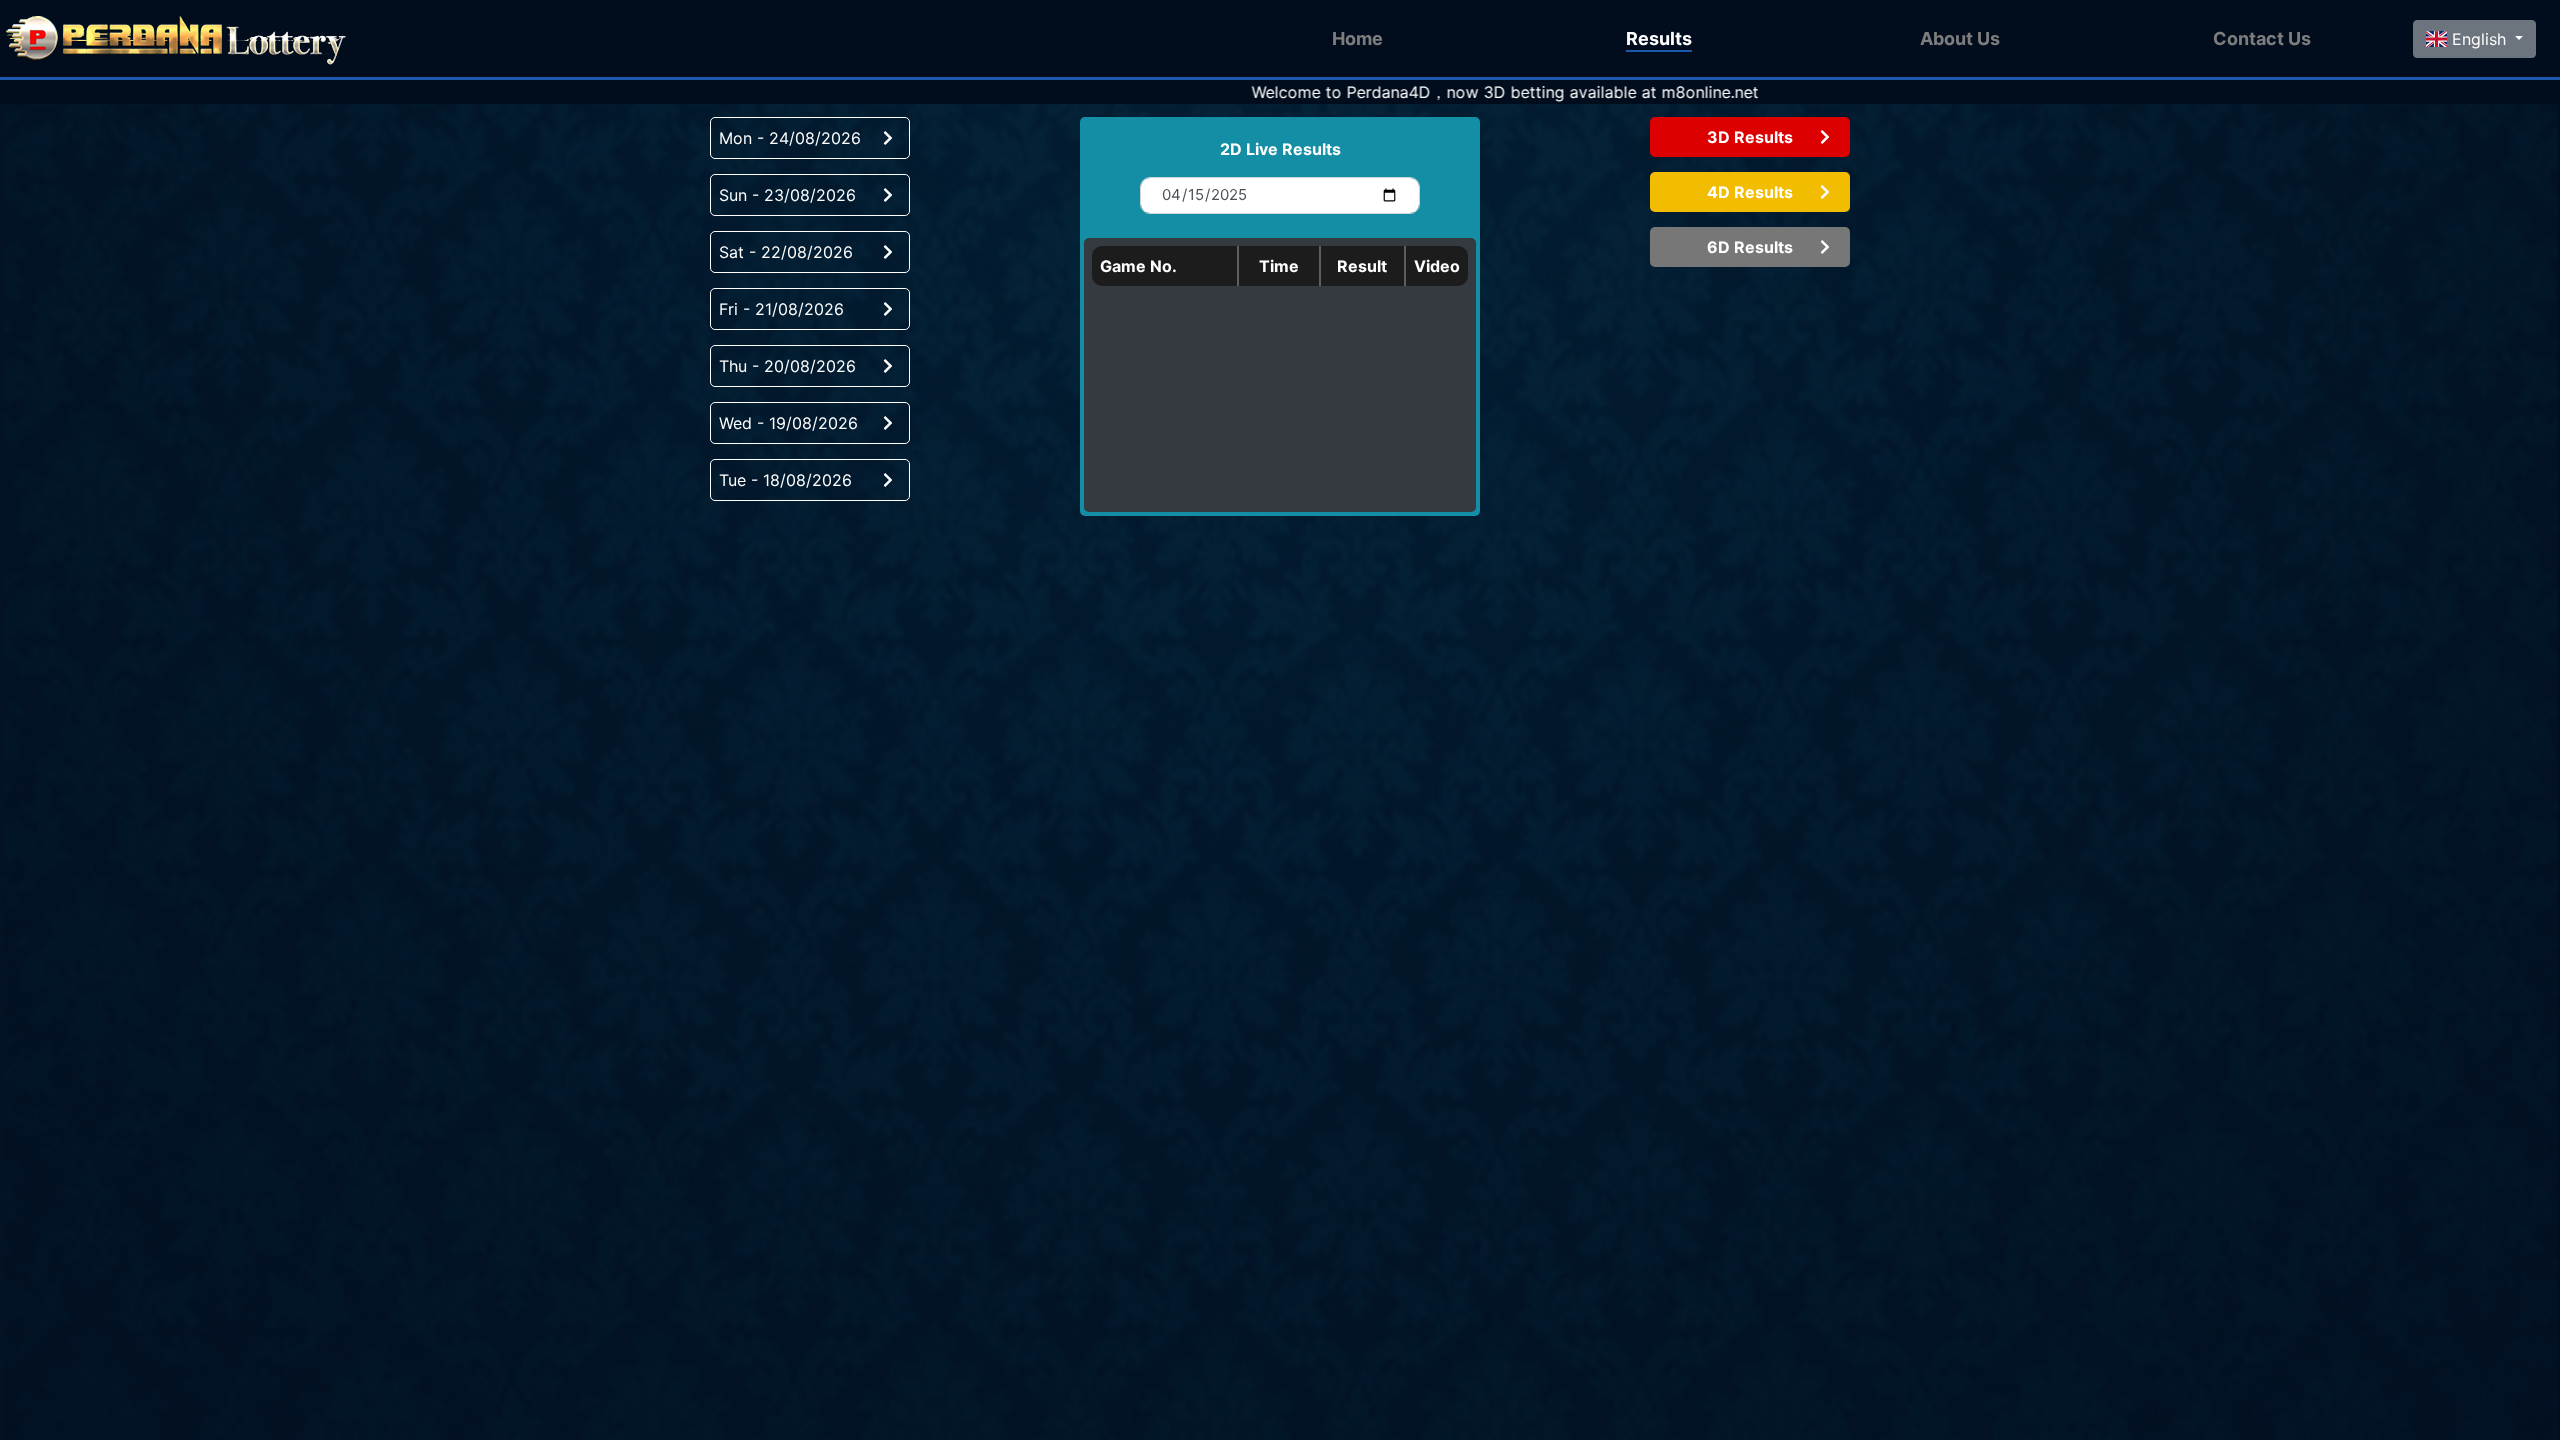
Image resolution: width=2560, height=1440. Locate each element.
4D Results (1750, 192)
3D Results (1750, 137)
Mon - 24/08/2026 (790, 138)
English (2479, 39)
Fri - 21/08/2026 (781, 309)
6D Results (1750, 247)
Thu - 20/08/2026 (787, 366)
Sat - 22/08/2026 (786, 252)
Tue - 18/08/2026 (785, 480)
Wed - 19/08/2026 (788, 423)
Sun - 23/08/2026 (787, 195)
